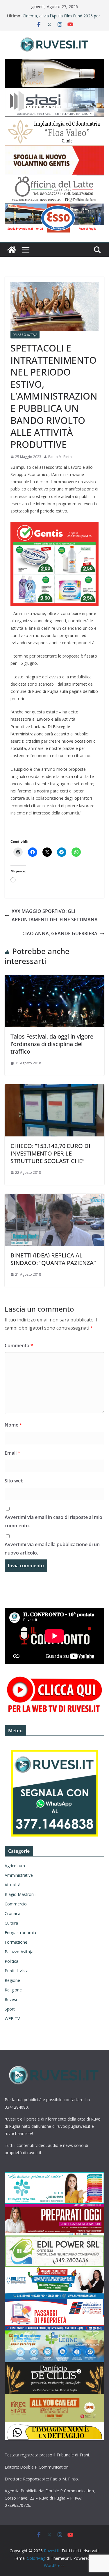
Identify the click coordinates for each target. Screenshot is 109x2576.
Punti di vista (17, 1971)
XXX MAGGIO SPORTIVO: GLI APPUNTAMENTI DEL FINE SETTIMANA (55, 915)
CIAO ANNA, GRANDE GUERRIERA (60, 933)
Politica (11, 1961)
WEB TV (12, 2018)
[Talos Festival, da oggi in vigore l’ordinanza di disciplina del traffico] (54, 979)
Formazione (16, 1942)
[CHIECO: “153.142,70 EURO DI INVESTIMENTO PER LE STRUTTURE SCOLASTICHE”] (54, 1088)
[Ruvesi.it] (12, 250)
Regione (12, 1980)
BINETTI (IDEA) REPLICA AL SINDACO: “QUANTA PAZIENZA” (53, 1259)
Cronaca (12, 1913)
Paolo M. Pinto (60, 457)
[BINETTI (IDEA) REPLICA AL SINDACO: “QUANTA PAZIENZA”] (54, 1198)
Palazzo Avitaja (25, 335)
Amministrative (19, 1875)
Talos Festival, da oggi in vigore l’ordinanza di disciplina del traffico (52, 1044)
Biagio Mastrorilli (20, 1894)
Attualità (12, 1885)
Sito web (14, 1481)
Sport (10, 2009)
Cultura (11, 1923)
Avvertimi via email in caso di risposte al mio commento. (53, 1521)
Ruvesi (11, 1999)
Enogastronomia (20, 1933)
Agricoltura (15, 1866)
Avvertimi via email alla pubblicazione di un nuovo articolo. (52, 1549)
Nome (13, 1425)
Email (12, 1453)
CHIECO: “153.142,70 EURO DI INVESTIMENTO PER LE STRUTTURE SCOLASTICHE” (50, 1153)
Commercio (16, 1904)
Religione (13, 1990)
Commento (19, 1345)
